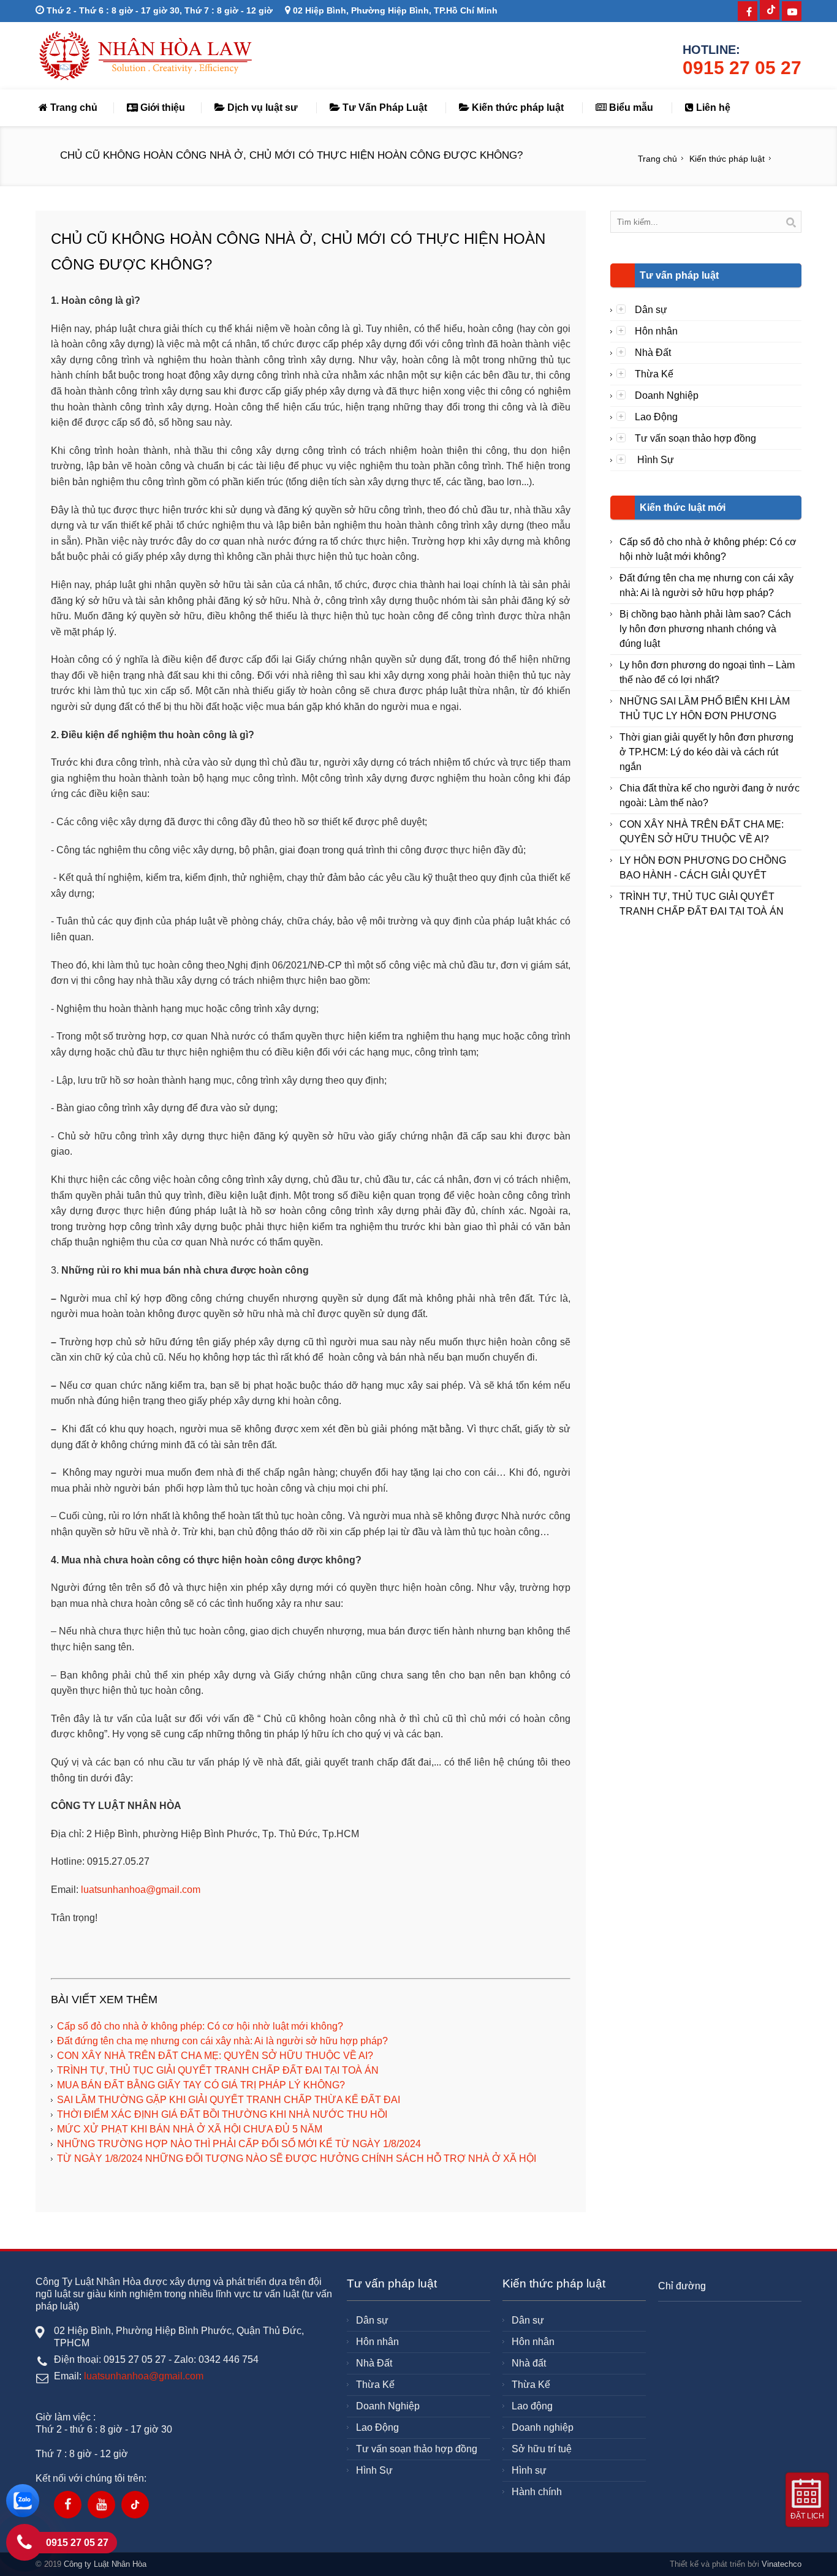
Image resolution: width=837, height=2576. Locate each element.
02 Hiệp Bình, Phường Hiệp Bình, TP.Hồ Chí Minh (394, 10)
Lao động (532, 2406)
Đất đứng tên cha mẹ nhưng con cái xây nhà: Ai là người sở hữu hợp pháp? (222, 2041)
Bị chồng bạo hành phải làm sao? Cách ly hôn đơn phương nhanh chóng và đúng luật (705, 629)
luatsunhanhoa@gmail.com (141, 1890)
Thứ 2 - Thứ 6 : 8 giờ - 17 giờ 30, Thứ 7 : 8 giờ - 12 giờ (158, 10)
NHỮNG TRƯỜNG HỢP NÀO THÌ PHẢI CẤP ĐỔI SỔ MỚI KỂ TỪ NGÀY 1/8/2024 (239, 2144)
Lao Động (656, 417)
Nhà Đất (653, 353)
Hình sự (529, 2470)
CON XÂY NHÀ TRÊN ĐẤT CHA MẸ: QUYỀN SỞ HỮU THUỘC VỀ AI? (215, 2056)
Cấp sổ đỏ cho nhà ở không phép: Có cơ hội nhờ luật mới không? (200, 2026)
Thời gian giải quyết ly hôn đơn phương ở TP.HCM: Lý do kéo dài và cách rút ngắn (706, 752)
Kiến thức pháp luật (517, 108)
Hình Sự (654, 460)
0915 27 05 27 (742, 68)
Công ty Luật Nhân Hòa (105, 2564)
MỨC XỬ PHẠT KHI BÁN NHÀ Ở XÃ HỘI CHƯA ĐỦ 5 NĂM (190, 2129)
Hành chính (537, 2492)
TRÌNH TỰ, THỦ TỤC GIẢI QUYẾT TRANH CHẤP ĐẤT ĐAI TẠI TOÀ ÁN (218, 2070)
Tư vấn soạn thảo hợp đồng (695, 438)
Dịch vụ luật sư (261, 108)
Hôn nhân (656, 331)
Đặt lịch (807, 2516)
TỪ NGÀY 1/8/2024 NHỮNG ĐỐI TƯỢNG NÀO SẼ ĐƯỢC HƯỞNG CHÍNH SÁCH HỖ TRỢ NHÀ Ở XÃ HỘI (297, 2159)
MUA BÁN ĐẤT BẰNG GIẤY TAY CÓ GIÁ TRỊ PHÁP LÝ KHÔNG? (201, 2085)
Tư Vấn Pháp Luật (384, 108)
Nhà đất (529, 2363)
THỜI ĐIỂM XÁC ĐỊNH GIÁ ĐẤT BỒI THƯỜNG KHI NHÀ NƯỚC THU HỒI (222, 2114)
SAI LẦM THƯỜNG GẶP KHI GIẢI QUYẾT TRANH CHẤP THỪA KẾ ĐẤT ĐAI (229, 2100)
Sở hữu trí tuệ (542, 2449)
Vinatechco (782, 2564)
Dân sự (651, 310)
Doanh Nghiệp (667, 395)
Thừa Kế (654, 374)
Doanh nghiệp (543, 2427)
